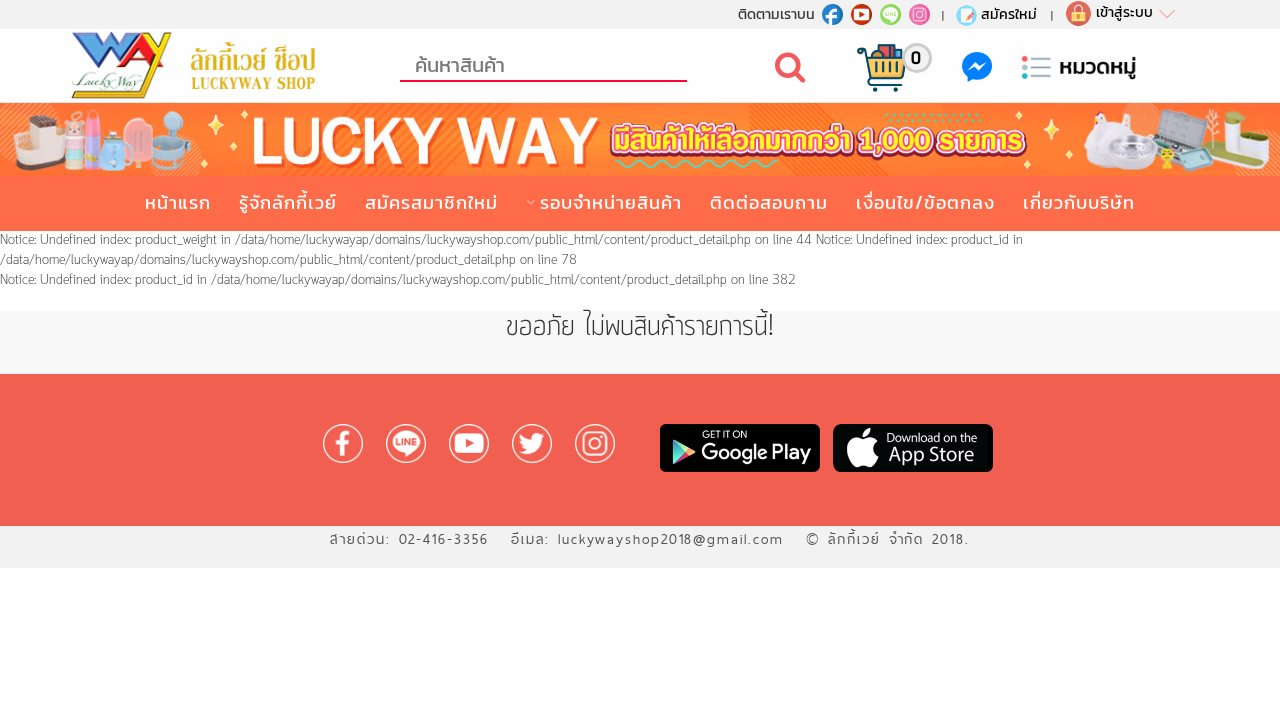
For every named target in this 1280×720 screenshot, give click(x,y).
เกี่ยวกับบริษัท (1079, 202)
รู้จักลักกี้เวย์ (288, 202)
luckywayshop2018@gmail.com (671, 539)
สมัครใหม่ (1009, 14)
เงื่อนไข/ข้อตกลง (925, 202)
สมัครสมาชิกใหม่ (431, 202)
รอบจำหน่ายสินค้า (611, 202)
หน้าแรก (178, 202)
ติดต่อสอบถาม (769, 202)
